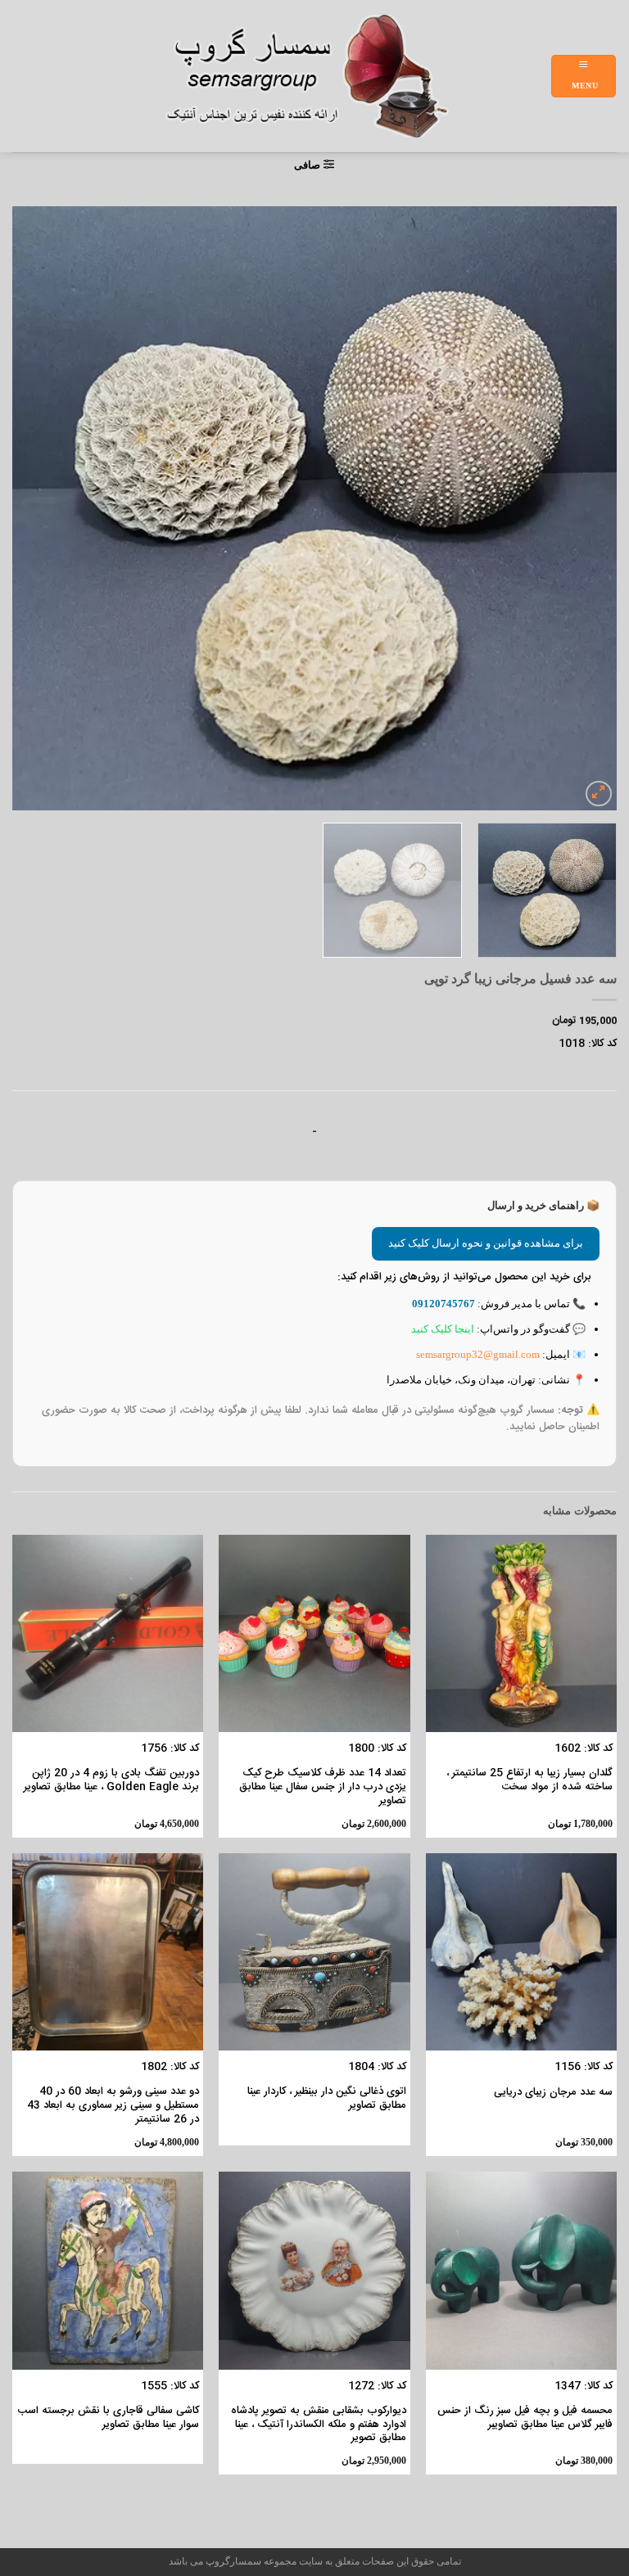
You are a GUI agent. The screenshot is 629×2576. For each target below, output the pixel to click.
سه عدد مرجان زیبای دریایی (553, 2093)
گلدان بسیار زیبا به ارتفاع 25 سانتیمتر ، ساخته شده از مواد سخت (529, 1780)
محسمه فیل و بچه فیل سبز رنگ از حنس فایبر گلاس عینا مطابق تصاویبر (525, 2418)
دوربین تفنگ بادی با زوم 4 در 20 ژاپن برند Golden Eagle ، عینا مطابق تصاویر (111, 1780)
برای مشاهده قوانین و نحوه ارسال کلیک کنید (486, 1243)
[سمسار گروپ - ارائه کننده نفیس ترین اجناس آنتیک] (316, 76)
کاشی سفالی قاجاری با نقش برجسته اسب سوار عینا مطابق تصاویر (108, 2418)
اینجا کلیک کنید (443, 1329)
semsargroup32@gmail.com (478, 1354)
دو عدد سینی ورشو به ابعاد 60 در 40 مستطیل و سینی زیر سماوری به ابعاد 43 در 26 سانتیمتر (113, 2106)
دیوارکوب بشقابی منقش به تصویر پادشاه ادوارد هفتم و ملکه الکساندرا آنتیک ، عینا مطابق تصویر (318, 2425)
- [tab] (314, 1132)
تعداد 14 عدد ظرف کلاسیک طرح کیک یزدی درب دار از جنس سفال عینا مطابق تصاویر (322, 1787)
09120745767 (443, 1304)
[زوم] (599, 794)
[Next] (34, 508)
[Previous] (584, 508)
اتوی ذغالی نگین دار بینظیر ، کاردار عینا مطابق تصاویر (326, 2099)
